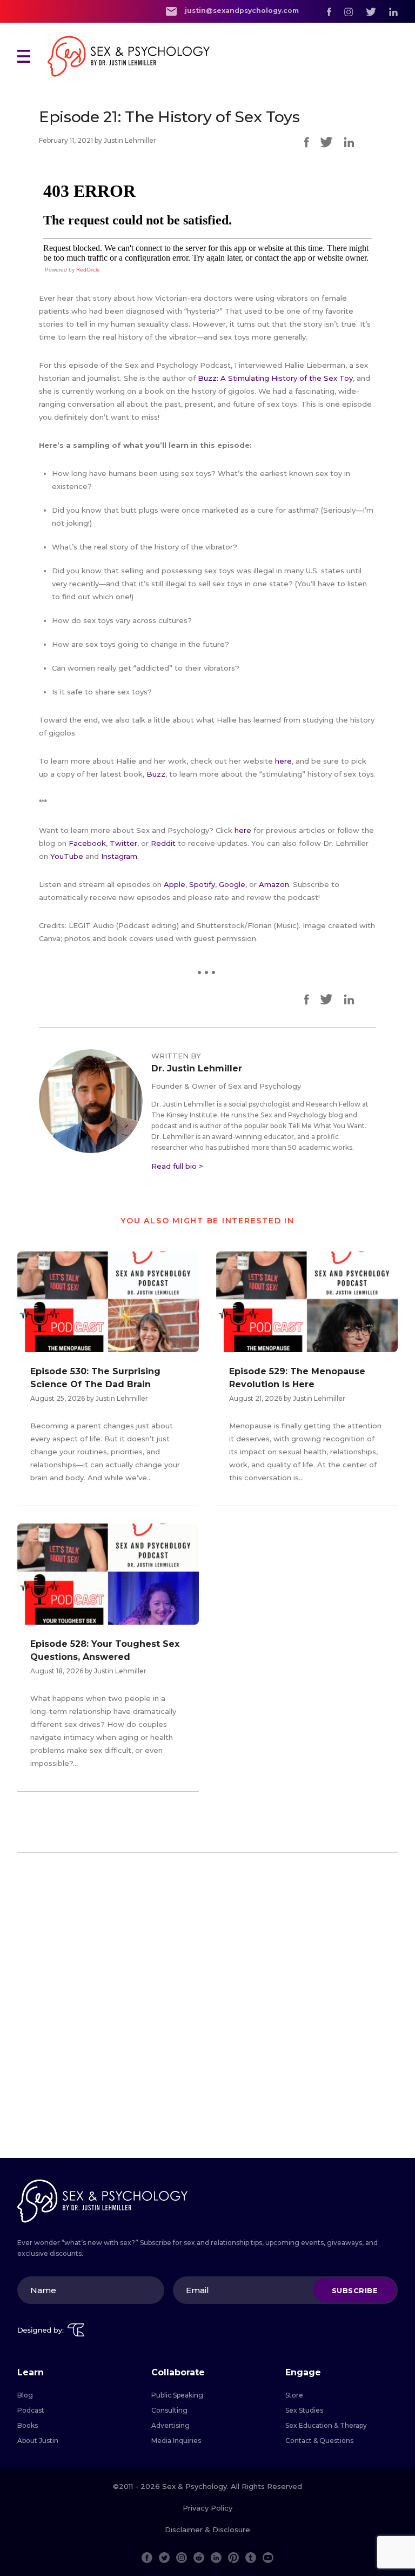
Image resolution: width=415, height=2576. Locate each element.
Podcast (31, 2410)
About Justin (38, 2441)
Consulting (169, 2410)
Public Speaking (177, 2395)
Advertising (170, 2425)
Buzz (156, 774)
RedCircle (88, 270)
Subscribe (355, 2290)
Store (294, 2395)
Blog (25, 2395)
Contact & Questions (319, 2441)
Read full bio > (177, 1166)
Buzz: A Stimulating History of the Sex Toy (275, 378)
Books (28, 2425)
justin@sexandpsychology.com (241, 11)
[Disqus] (207, 2010)
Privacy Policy (207, 2508)
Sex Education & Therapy (326, 2425)
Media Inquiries (176, 2441)
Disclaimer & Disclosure (207, 2529)
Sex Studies (304, 2410)
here (283, 761)
